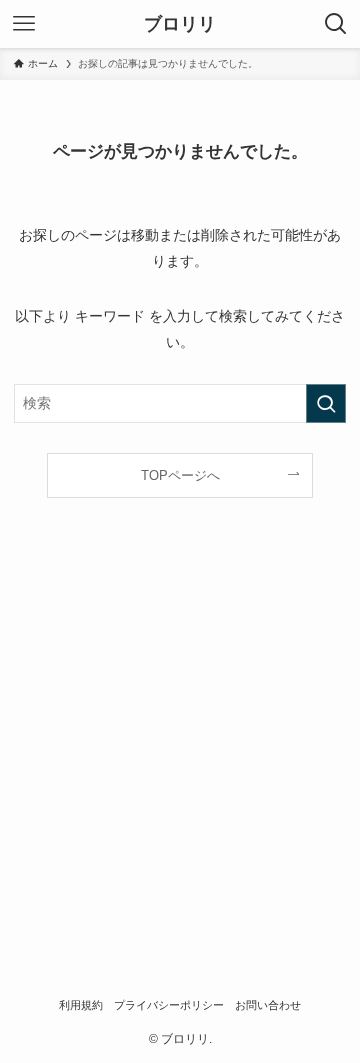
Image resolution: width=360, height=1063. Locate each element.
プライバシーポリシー (169, 1005)
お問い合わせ (268, 1005)
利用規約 (81, 1005)
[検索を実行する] (326, 403)
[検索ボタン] (336, 24)
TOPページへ (180, 475)
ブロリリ (180, 24)
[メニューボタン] (24, 24)
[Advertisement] (180, 757)
